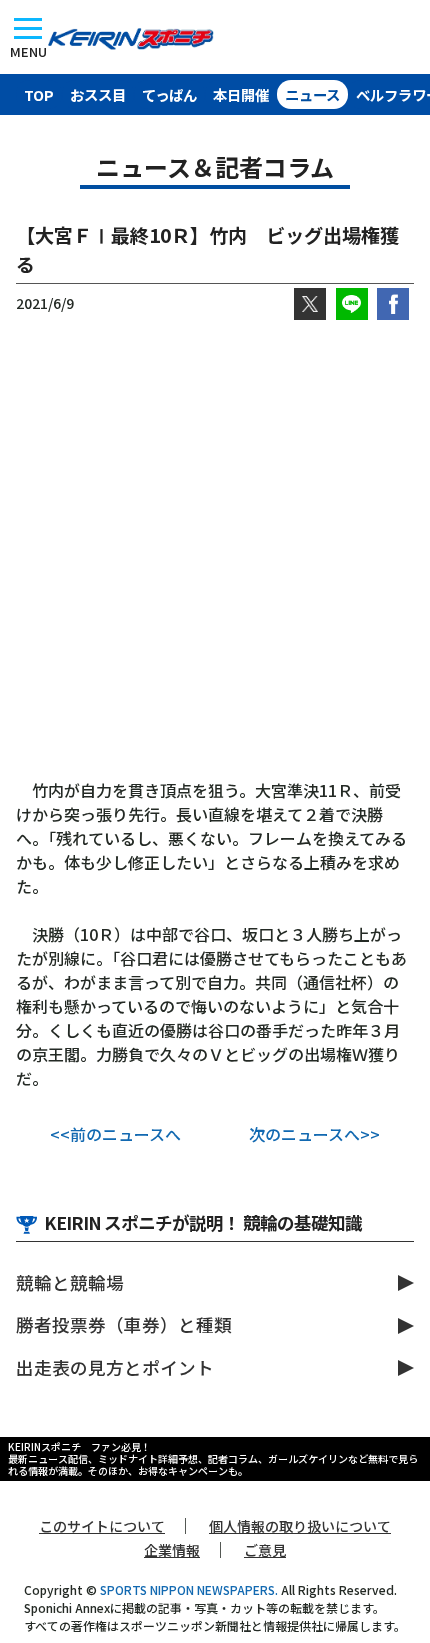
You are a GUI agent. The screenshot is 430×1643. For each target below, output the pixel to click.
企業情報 (172, 1550)
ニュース (312, 94)
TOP (39, 94)
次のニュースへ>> (314, 1134)
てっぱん (169, 94)
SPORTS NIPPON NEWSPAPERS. (189, 1589)
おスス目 (98, 94)
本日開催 (241, 94)
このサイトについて (102, 1526)
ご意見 (265, 1550)
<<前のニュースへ (115, 1134)
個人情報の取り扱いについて (300, 1526)
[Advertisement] (215, 549)
